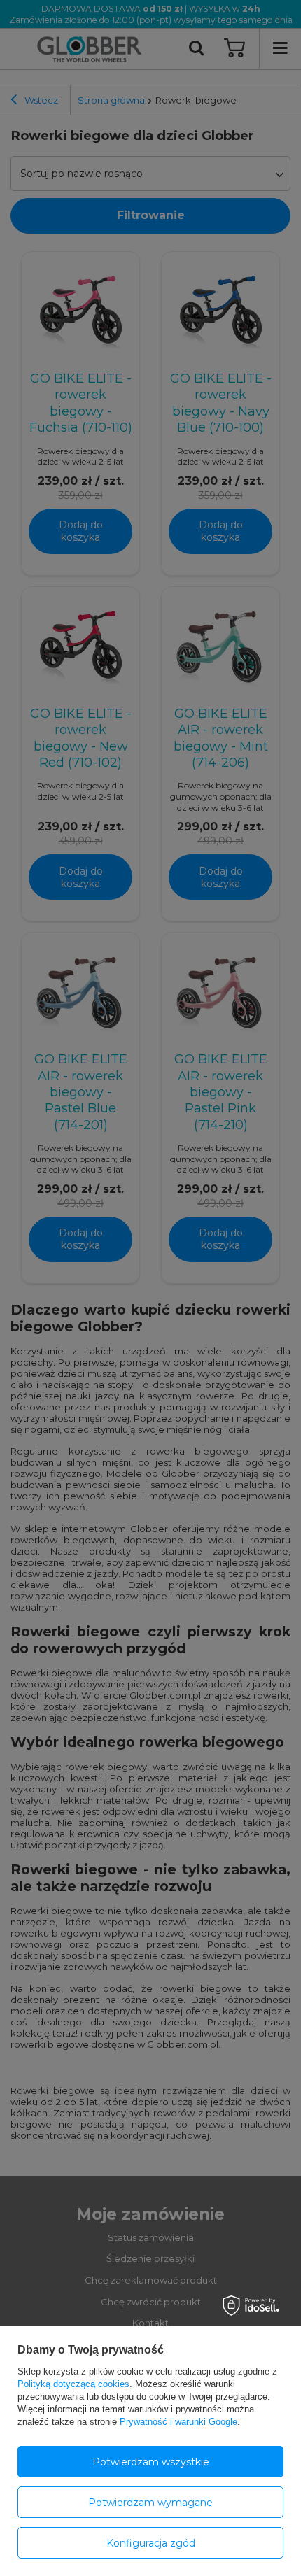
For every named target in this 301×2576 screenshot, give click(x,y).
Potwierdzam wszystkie (151, 2462)
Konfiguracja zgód (151, 2543)
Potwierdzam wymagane (150, 2503)
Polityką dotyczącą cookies (73, 2384)
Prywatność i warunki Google (178, 2422)
